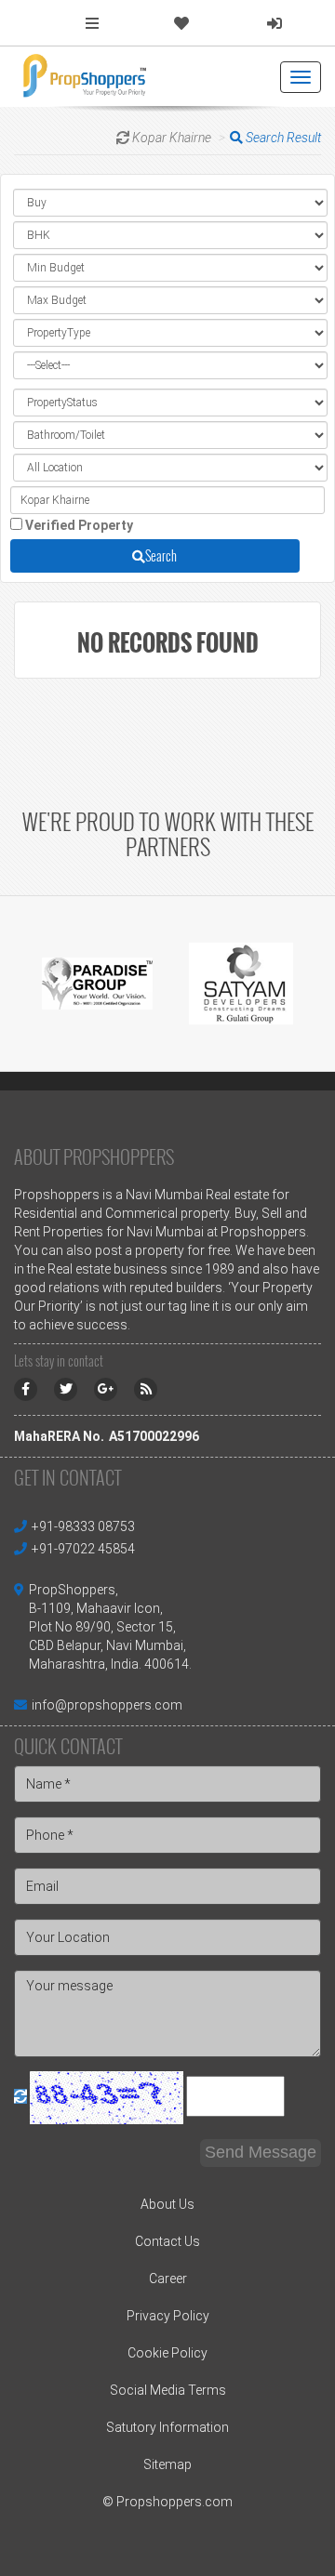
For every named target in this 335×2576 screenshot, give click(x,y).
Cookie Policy (167, 2353)
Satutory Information (167, 2427)
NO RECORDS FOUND (168, 642)
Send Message (261, 2152)
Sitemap (167, 2464)
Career (168, 2279)
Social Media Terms (168, 2390)
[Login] (275, 24)
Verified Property (79, 525)
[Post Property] (92, 24)
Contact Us (167, 2241)
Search (161, 555)
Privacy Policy (168, 2316)
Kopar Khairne (172, 138)
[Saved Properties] (181, 24)
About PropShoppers (94, 1156)
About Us (167, 2204)
